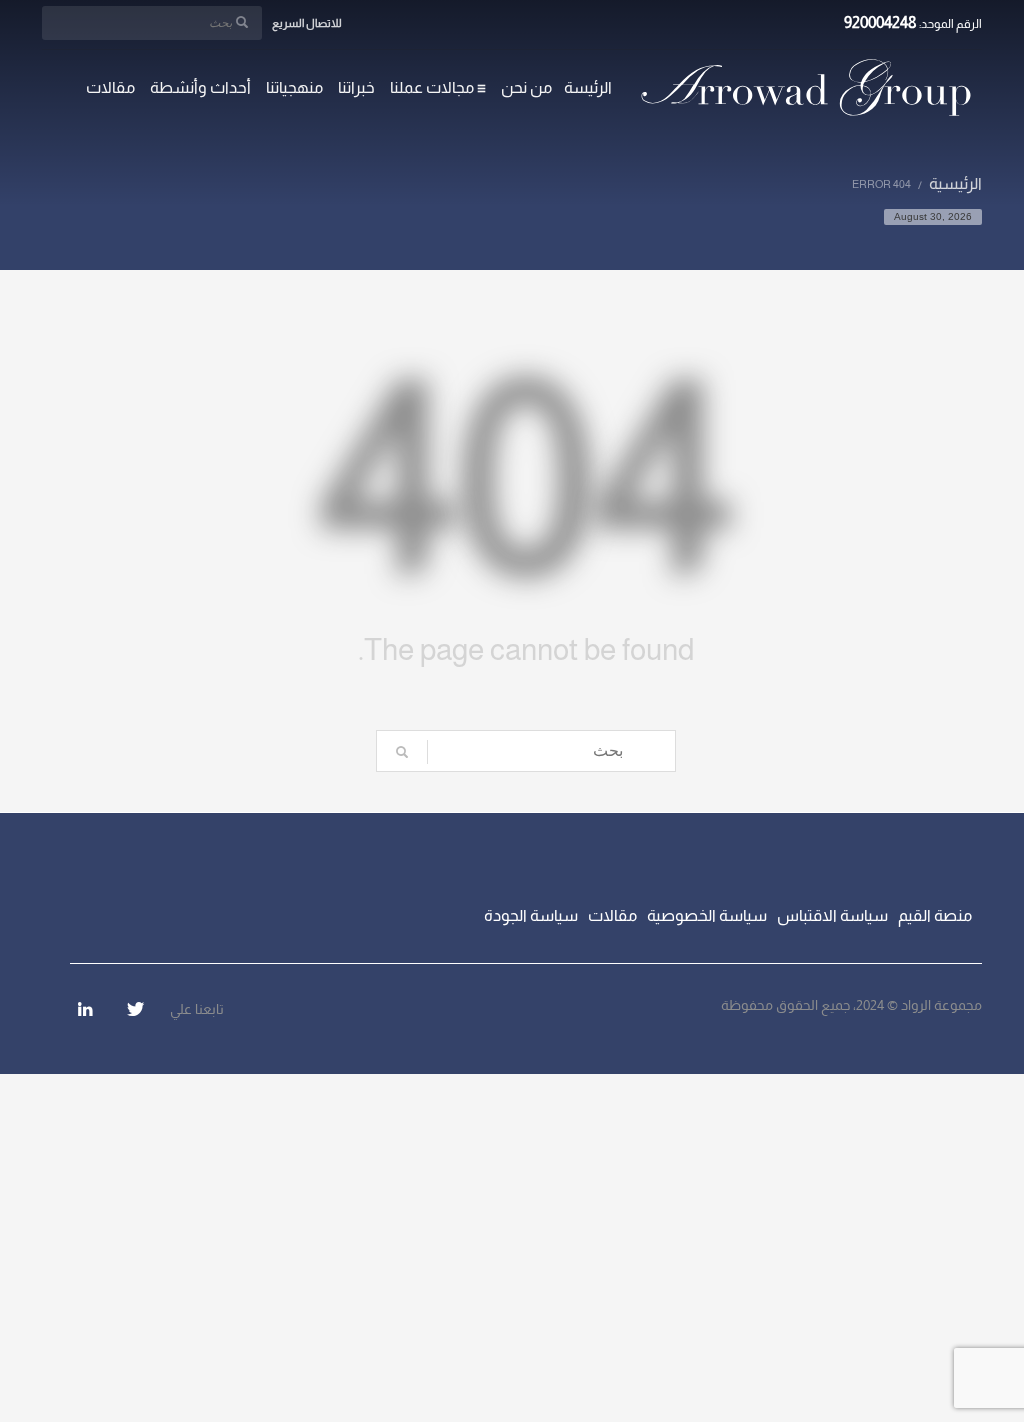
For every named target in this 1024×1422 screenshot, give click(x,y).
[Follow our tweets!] (135, 1009)
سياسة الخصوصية (707, 915)
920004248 (880, 22)
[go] (242, 22)
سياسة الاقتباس (832, 915)
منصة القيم (935, 915)
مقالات (612, 915)
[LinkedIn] (85, 1009)
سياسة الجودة (531, 915)
